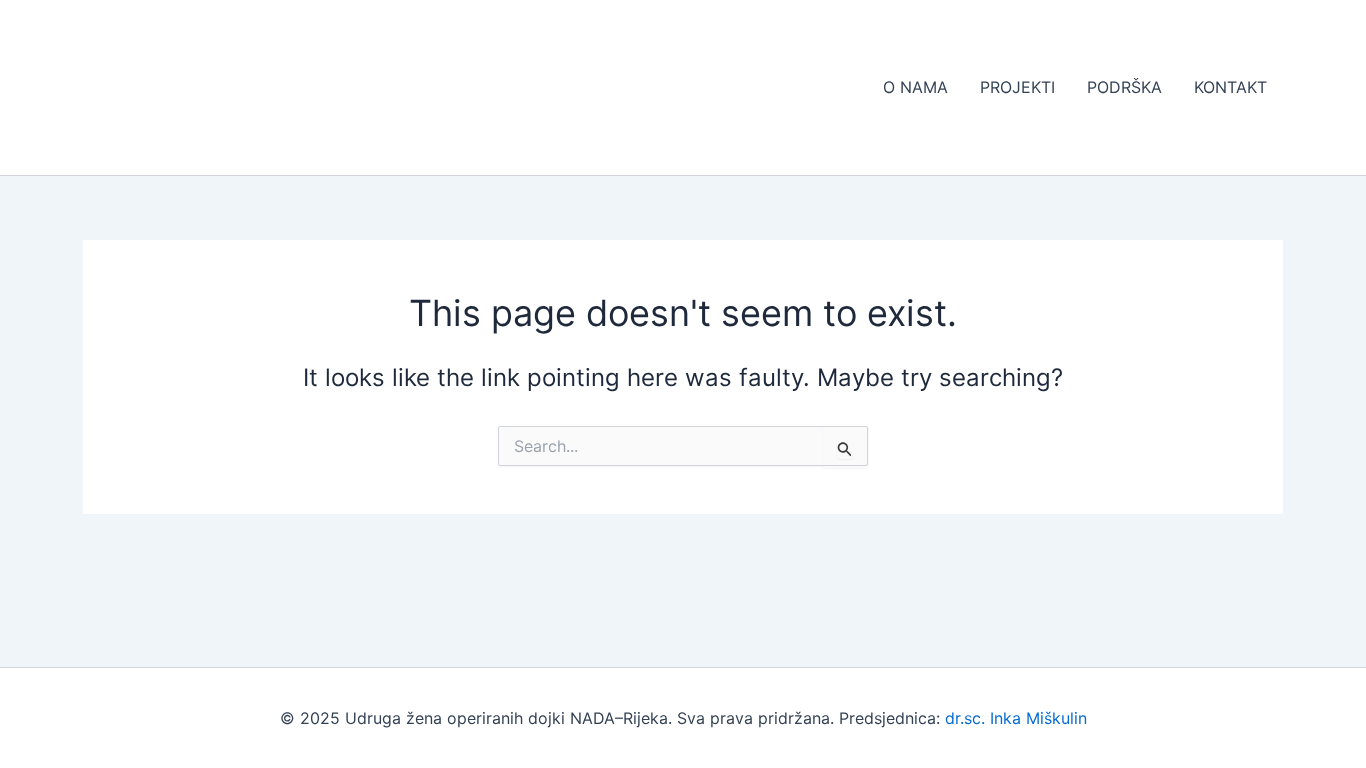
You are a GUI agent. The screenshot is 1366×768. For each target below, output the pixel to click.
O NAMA (915, 87)
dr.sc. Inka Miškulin (1016, 718)
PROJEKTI (1017, 87)
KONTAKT (1230, 87)
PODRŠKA (1124, 87)
